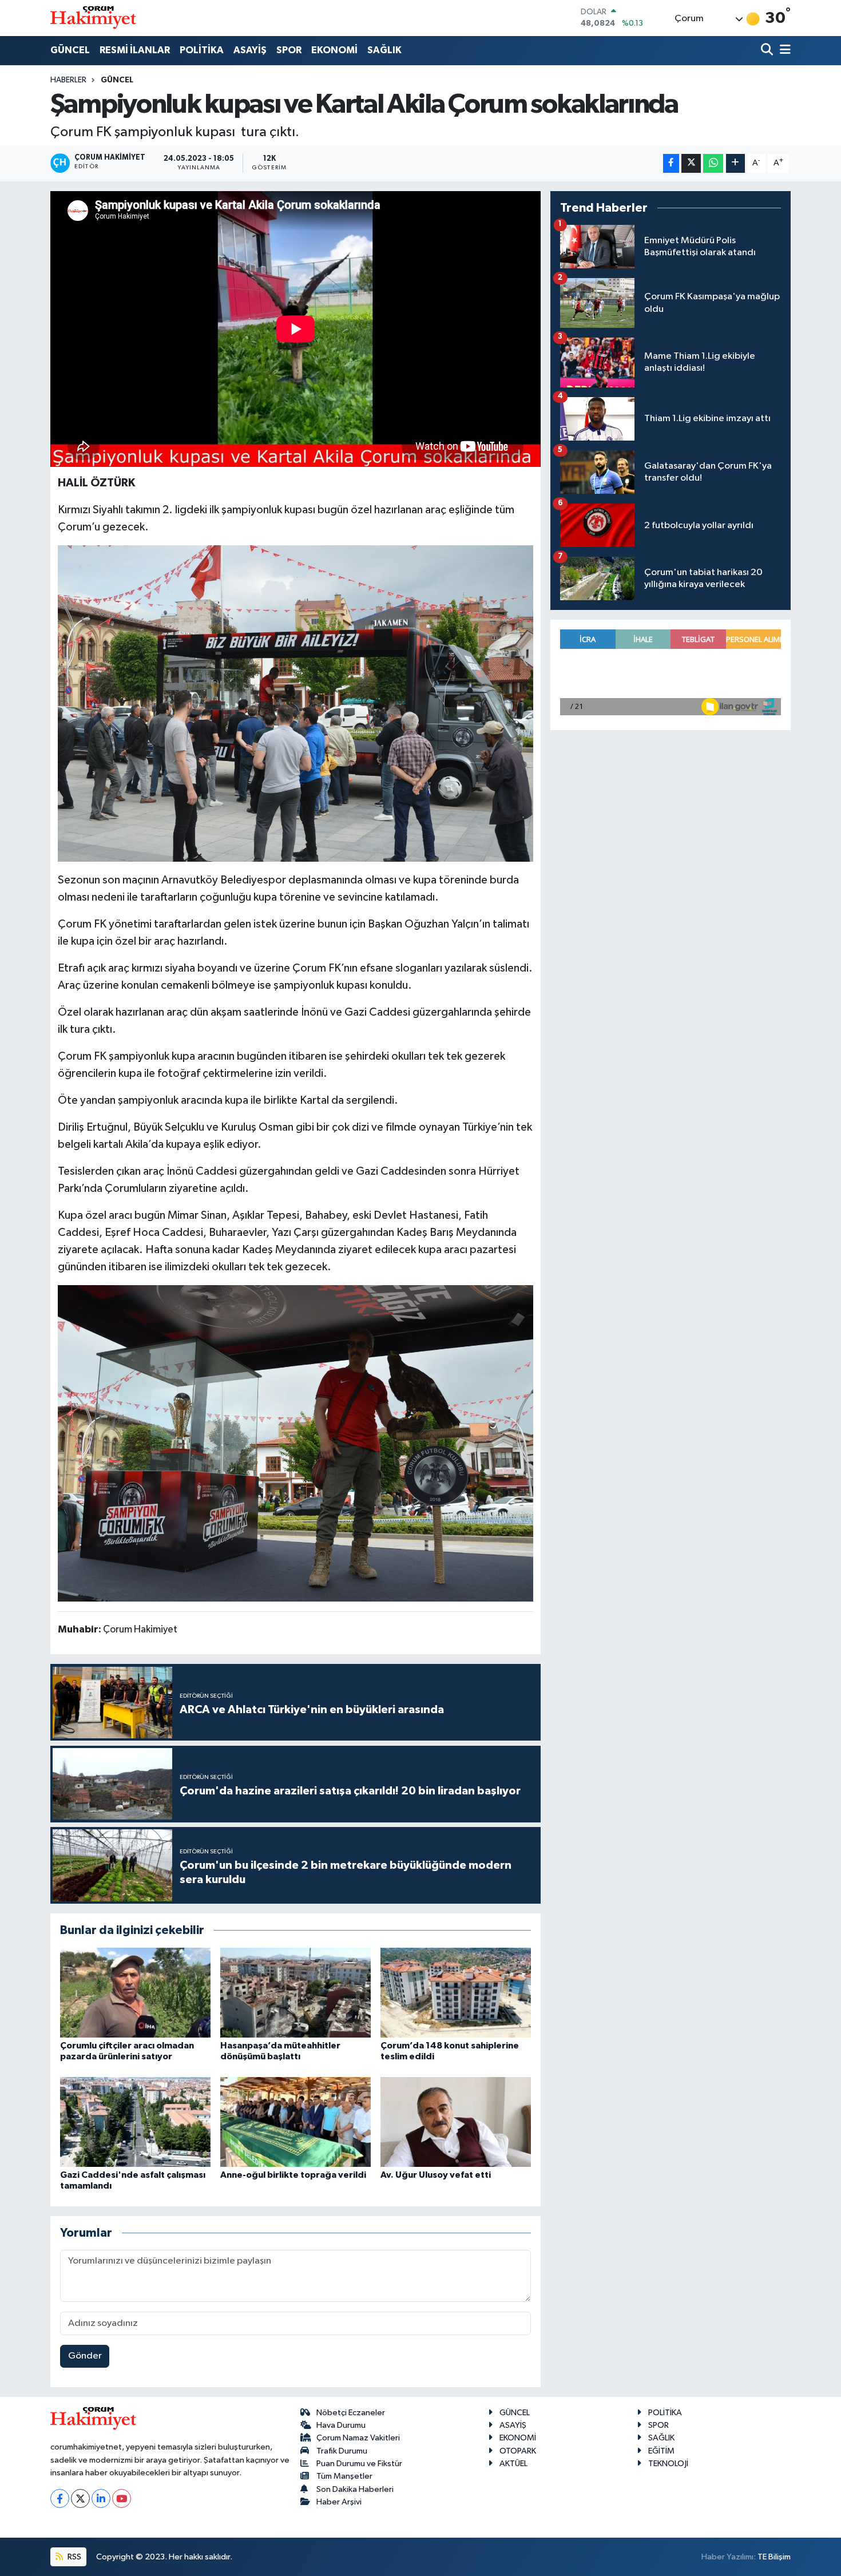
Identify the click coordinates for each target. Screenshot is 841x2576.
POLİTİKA (202, 50)
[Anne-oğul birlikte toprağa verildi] (295, 2122)
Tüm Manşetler (344, 2476)
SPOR (289, 50)
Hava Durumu (341, 2425)
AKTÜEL (513, 2464)
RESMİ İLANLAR (135, 50)
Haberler (68, 80)
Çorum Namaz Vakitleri (358, 2438)
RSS (74, 2557)
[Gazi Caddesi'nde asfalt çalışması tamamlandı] (135, 2122)
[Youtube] (122, 2498)
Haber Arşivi (339, 2502)
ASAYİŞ (250, 50)
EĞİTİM (661, 2451)
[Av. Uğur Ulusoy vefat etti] (456, 2122)
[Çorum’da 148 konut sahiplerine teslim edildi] (456, 1993)
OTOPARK (518, 2451)
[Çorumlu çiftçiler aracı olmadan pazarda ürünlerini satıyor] (135, 1993)
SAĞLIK (384, 50)
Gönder (85, 2356)
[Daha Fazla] (735, 163)
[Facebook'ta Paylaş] (671, 163)
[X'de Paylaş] (691, 163)
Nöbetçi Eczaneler (351, 2413)
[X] (80, 2498)
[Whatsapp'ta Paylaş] (713, 163)
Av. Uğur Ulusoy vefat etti (436, 2175)
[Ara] (768, 51)
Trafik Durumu (342, 2451)
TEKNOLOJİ (668, 2464)
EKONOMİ (334, 50)
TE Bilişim (774, 2557)
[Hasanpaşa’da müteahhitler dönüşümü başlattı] (295, 1993)
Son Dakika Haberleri (355, 2489)
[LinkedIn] (101, 2498)
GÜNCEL (70, 50)
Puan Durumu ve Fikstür (359, 2464)
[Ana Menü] (783, 51)
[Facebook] (60, 2498)
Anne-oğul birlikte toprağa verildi (293, 2175)
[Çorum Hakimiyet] (93, 18)
